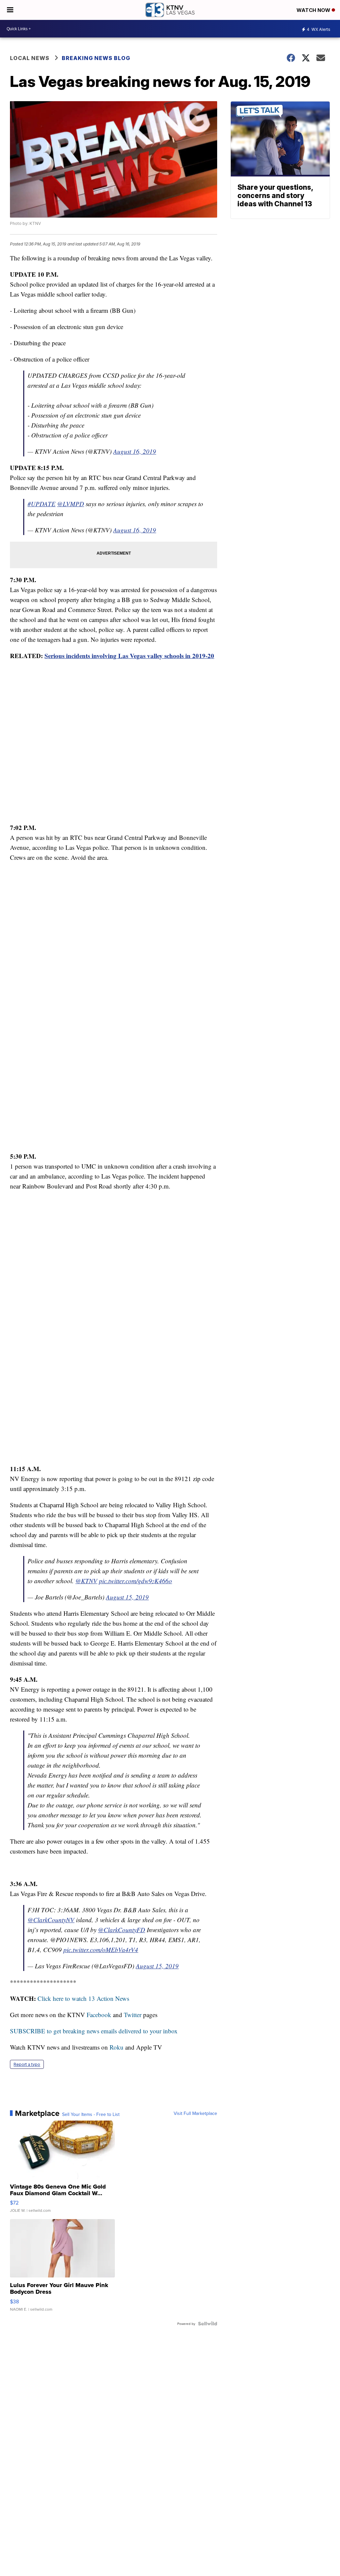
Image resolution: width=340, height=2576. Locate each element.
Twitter (133, 2015)
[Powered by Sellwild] (208, 2324)
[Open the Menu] (10, 10)
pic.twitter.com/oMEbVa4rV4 (101, 1950)
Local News (30, 58)
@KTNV (86, 1581)
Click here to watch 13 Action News (83, 1998)
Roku (117, 2047)
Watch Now (314, 10)
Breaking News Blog (96, 58)
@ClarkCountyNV (51, 1920)
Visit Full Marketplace (195, 2113)
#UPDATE (42, 504)
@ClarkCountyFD (122, 1930)
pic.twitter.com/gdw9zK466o (135, 1581)
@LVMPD (71, 504)
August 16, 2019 (135, 451)
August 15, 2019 (127, 1597)
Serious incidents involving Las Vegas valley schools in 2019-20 (129, 656)
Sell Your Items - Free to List (91, 2114)
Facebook (99, 2015)
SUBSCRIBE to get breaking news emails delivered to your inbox (94, 2031)
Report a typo (27, 2064)
